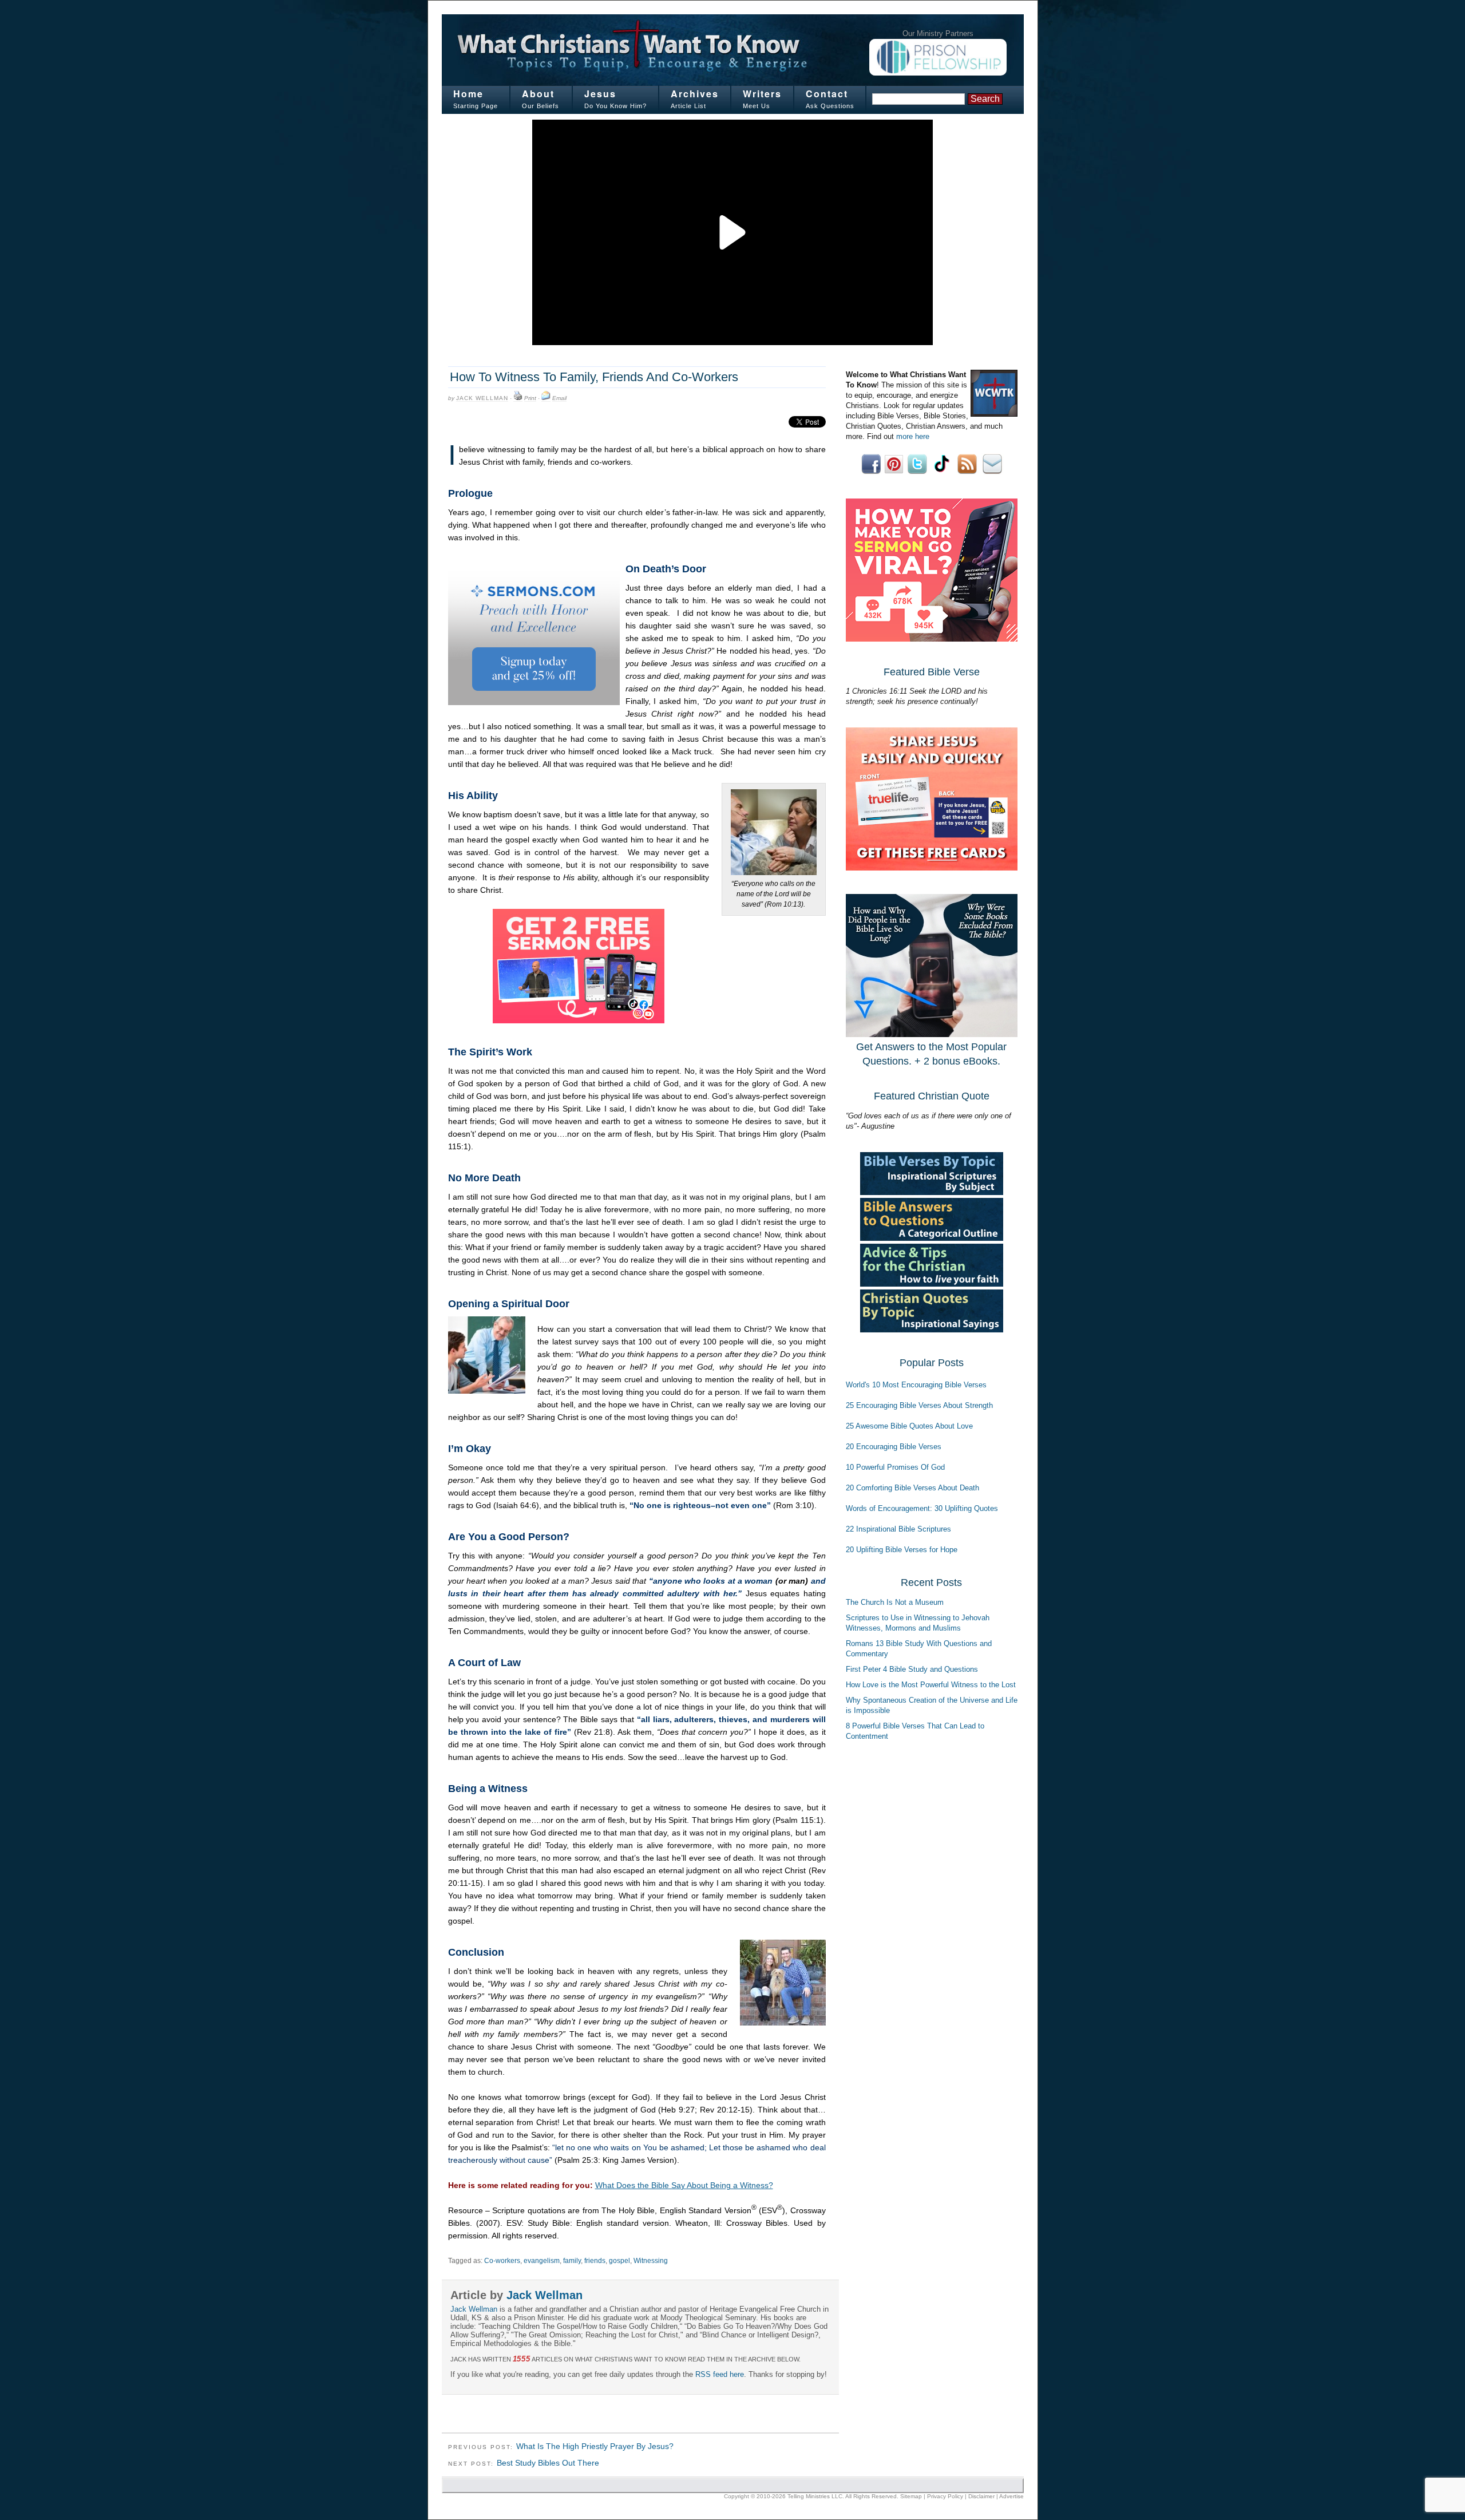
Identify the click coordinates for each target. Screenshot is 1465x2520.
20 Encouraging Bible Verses (894, 1447)
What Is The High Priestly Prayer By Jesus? (595, 2446)
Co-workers (502, 2261)
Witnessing (651, 2261)
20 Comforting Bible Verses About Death (912, 1488)
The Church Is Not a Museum (895, 1602)
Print (530, 398)
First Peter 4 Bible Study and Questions (912, 1669)
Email (559, 398)
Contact (827, 94)
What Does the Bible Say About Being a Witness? (684, 2185)
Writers (762, 94)
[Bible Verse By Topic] (932, 1192)
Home (468, 94)
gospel (619, 2261)
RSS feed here (720, 2374)
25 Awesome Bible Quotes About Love (909, 1426)
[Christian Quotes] (932, 1330)
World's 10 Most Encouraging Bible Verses (916, 1385)
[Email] (546, 398)
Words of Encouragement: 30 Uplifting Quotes (922, 1508)
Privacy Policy (945, 2496)
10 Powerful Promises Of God (895, 1467)
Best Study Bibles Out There (548, 2463)
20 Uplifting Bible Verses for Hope (902, 1550)
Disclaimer (981, 2496)
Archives (695, 94)
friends (595, 2261)
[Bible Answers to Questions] (932, 1238)
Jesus (600, 94)
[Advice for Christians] (932, 1284)
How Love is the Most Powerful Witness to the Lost (931, 1685)
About (538, 94)
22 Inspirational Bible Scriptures (898, 1529)
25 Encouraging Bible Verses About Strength (919, 1405)
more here (913, 436)
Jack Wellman (482, 398)
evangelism (542, 2261)
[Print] (518, 398)
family (572, 2261)
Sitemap (911, 2496)
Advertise (1011, 2496)
